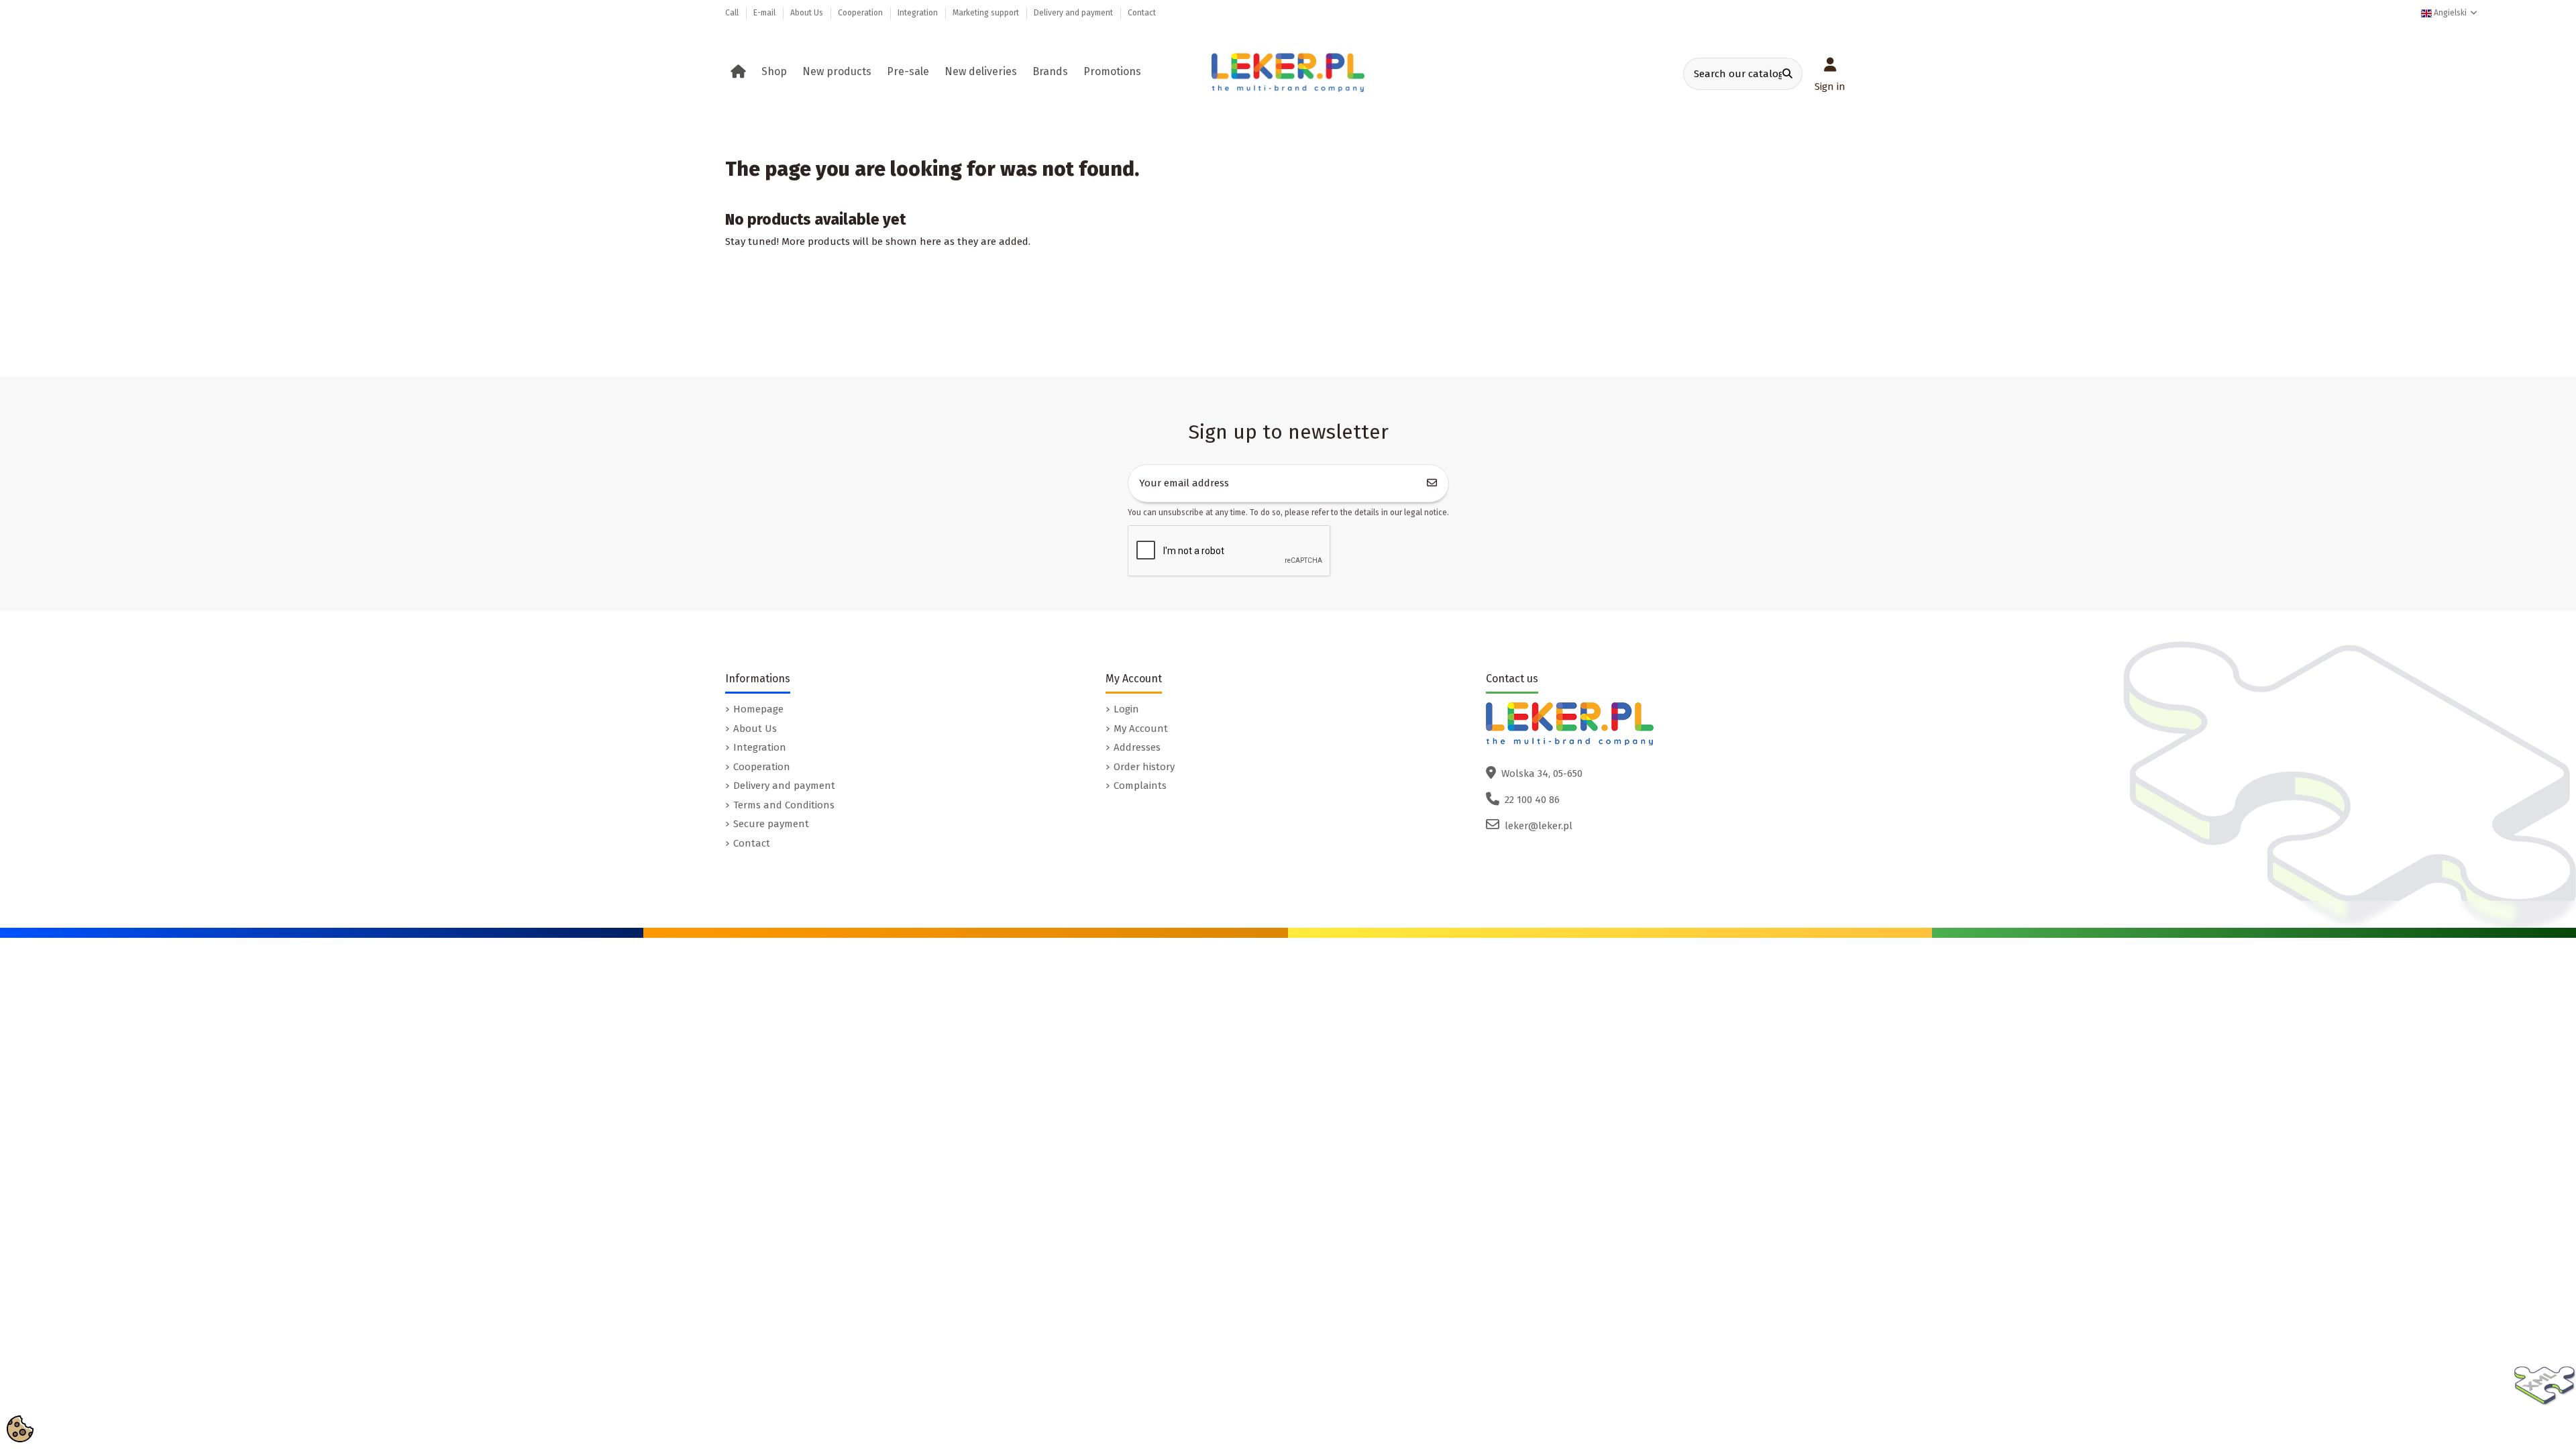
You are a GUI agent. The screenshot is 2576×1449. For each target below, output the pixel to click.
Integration (919, 13)
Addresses (1137, 747)
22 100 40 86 (1532, 800)
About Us (808, 13)
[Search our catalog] (1787, 74)
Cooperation (861, 13)
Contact (1142, 13)
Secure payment (771, 824)
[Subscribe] (1432, 483)
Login (1126, 709)
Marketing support (987, 13)
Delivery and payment (1074, 13)
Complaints (1140, 786)
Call (733, 13)
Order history (1144, 767)
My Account (1141, 729)
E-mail (765, 13)
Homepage (758, 709)
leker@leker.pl (1539, 826)
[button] (776, 72)
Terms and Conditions (784, 805)
